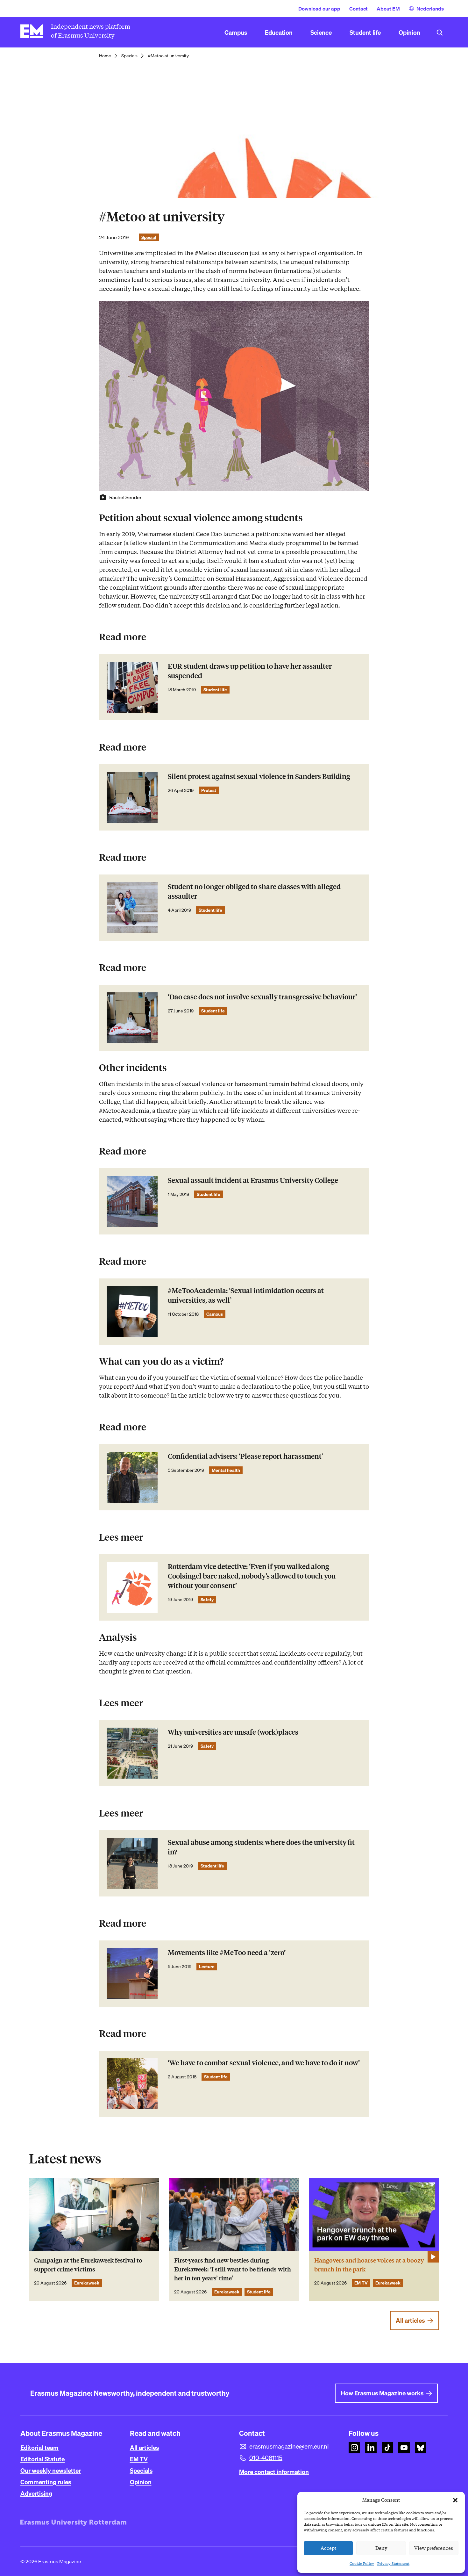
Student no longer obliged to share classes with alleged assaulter (254, 892)
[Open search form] (440, 32)
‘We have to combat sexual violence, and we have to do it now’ (264, 2063)
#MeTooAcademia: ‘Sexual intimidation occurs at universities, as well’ (246, 1295)
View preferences (434, 2548)
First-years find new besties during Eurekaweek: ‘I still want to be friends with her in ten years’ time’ (233, 2269)
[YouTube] (404, 2448)
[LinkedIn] (371, 2448)
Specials (129, 56)
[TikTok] (387, 2448)
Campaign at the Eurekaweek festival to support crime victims (88, 2265)
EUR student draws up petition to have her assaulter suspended (250, 671)
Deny (381, 2548)
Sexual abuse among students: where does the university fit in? (261, 1847)
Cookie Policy (362, 2563)
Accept (329, 2548)
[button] (455, 2500)
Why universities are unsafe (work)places (233, 1732)
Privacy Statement (393, 2563)
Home (105, 56)
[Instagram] (354, 2448)
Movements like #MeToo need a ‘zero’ (227, 1953)
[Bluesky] (421, 2448)
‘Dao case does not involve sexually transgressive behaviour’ (262, 997)
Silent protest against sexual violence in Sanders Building (259, 777)
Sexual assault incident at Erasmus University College (253, 1180)
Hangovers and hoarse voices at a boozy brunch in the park (369, 2265)
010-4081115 (266, 2458)
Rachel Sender (125, 497)
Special (149, 237)
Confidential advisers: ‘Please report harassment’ (245, 1456)
